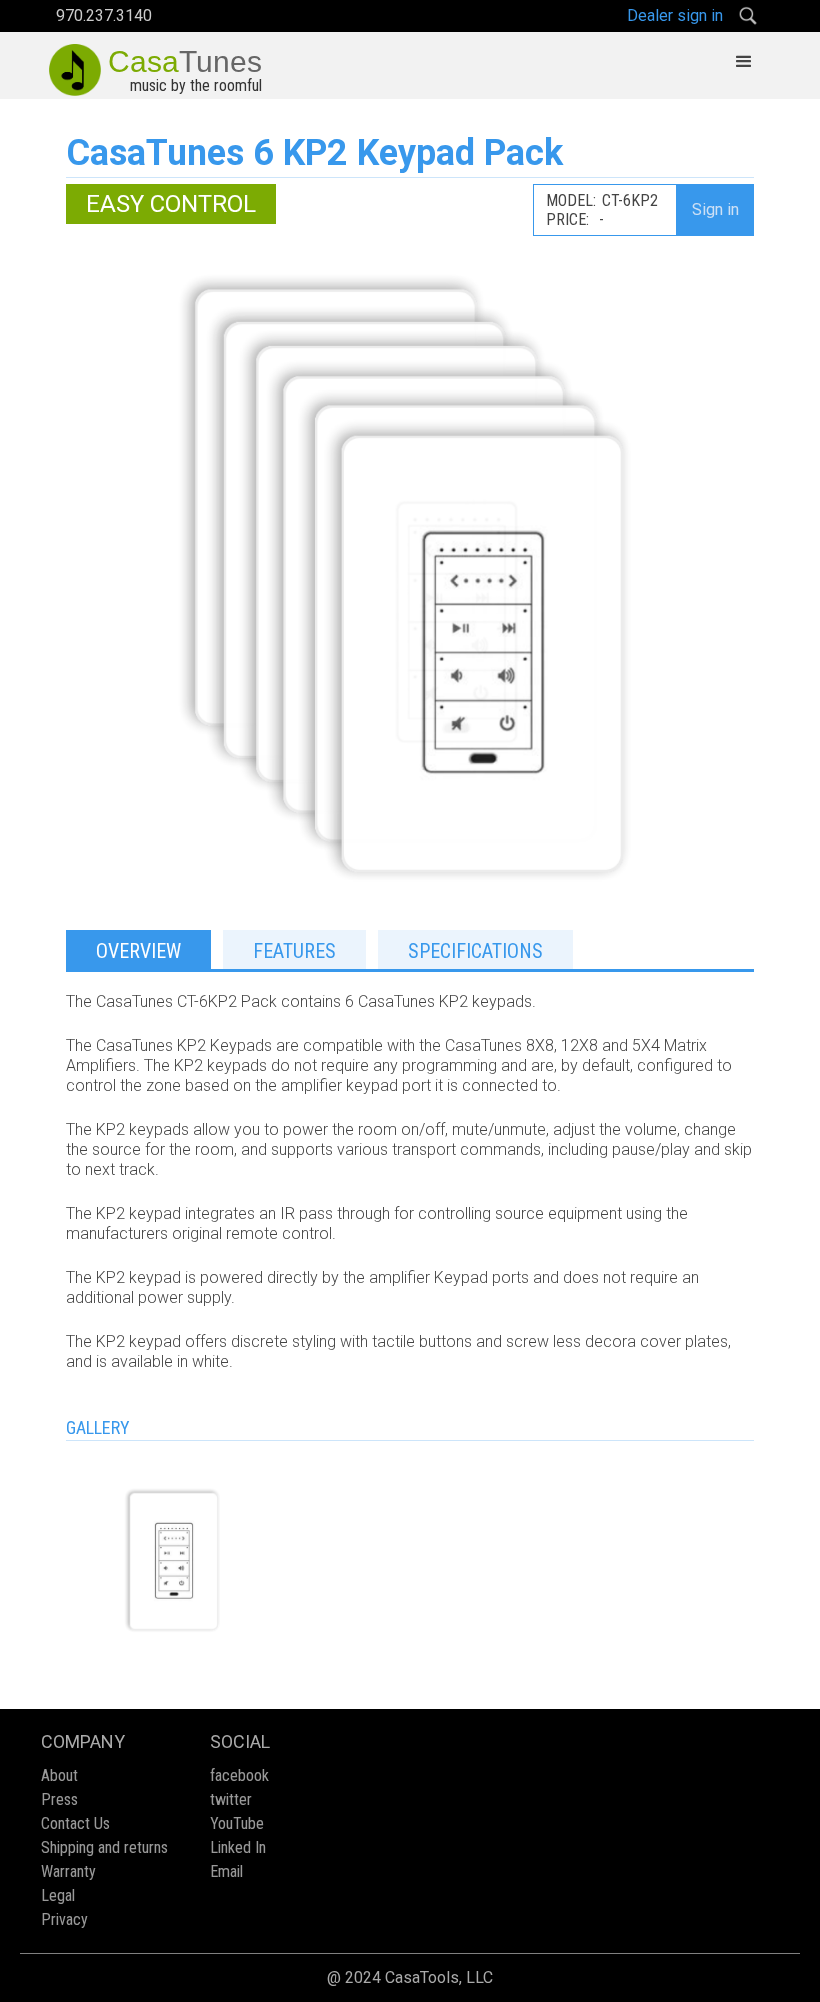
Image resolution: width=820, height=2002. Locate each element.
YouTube (237, 1823)
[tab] (138, 949)
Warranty (68, 1871)
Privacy (64, 1919)
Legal (58, 1895)
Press (59, 1799)
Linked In (238, 1847)
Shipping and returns (104, 1847)
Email (226, 1871)
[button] (744, 62)
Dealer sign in (675, 15)
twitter (231, 1799)
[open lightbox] (174, 1561)
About (59, 1775)
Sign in (715, 209)
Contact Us (75, 1823)
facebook (239, 1775)
